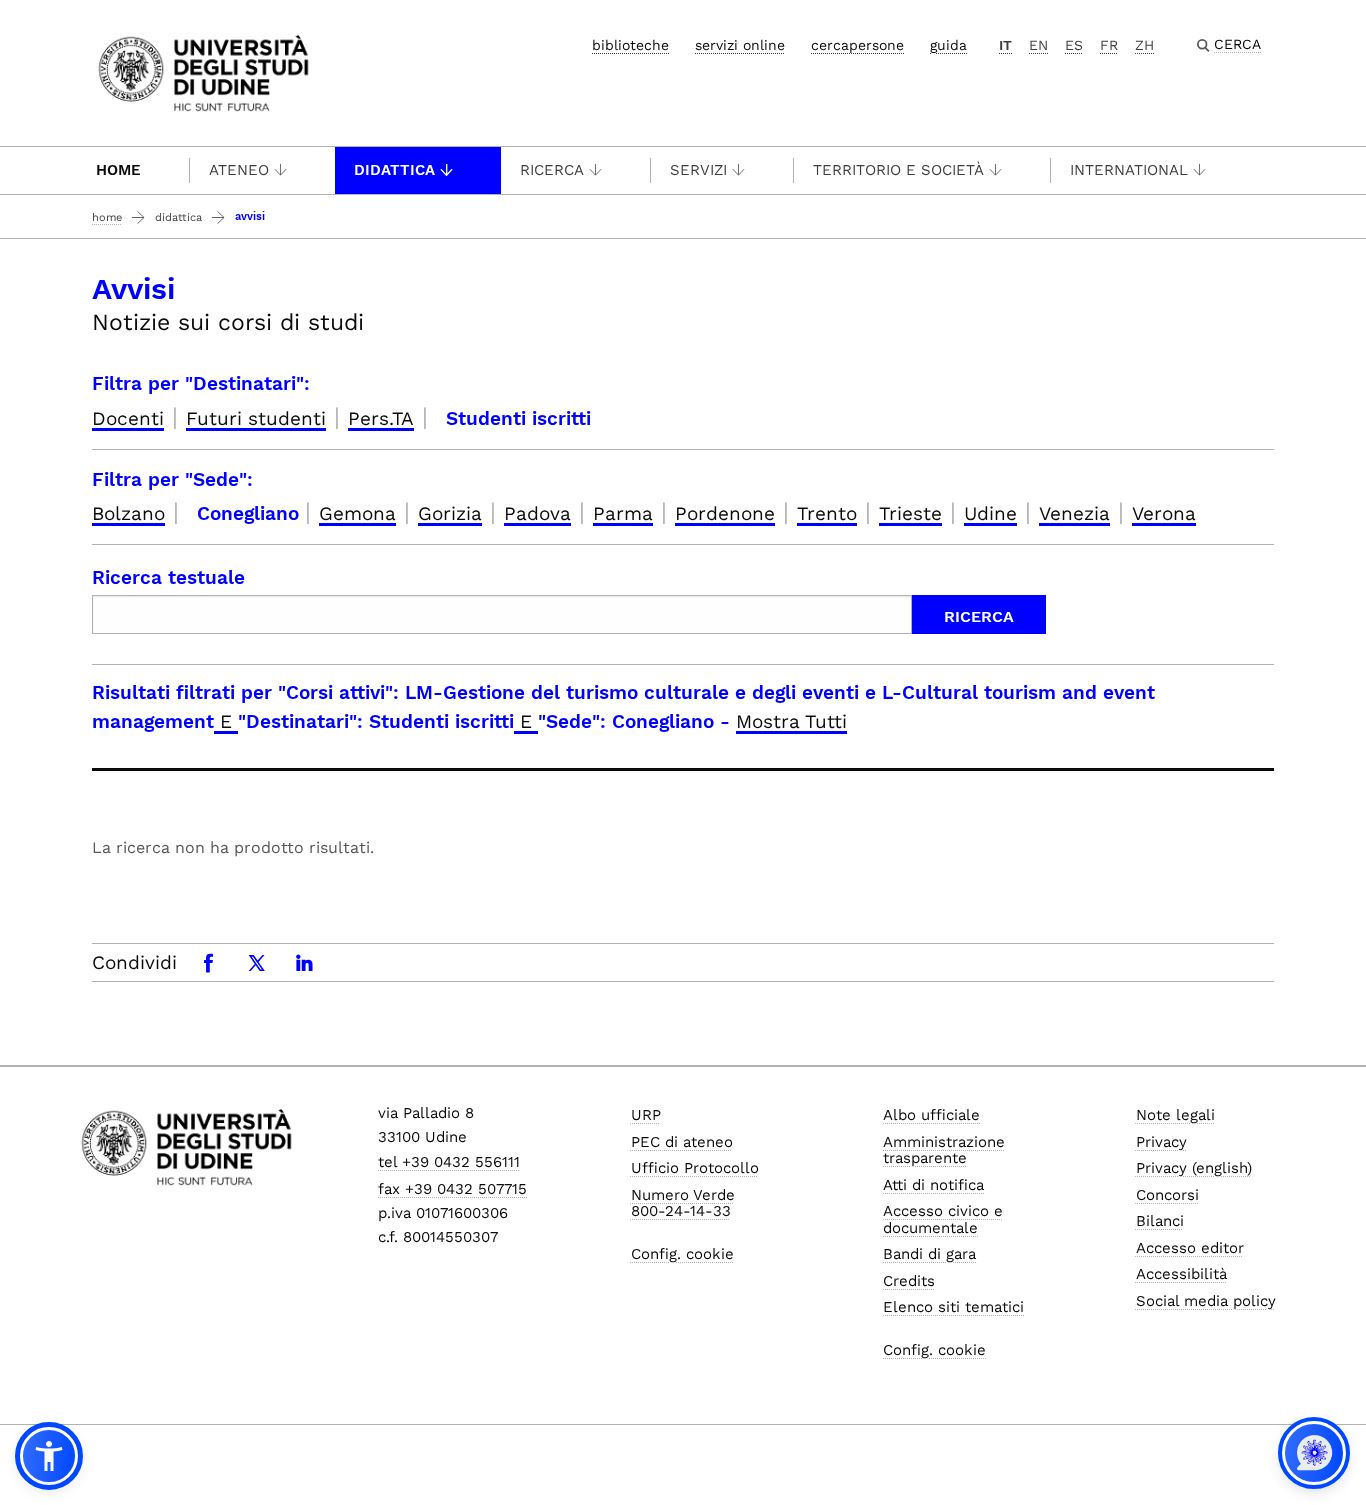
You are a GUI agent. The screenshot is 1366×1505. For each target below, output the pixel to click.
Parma (623, 513)
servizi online (740, 45)
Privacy (1161, 1142)
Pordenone (725, 513)
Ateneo (239, 170)
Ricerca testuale (168, 577)
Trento (827, 513)
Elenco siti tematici (953, 1307)
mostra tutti (791, 721)
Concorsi (1167, 1195)
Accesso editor (1190, 1248)
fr (1109, 45)
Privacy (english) (1194, 1168)
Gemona (357, 513)
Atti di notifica (933, 1185)
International (1129, 170)
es (1074, 45)
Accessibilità (1181, 1274)
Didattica (394, 170)
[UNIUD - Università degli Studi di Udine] (203, 71)
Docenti (128, 418)
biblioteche (630, 45)
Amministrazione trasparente (944, 1150)
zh (1144, 45)
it (1005, 45)
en (1038, 45)
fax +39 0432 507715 (452, 1189)
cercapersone (857, 45)
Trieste (910, 513)
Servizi (698, 170)
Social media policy (1206, 1301)
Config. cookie (682, 1254)
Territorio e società (898, 170)
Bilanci (1160, 1221)
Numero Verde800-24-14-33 (683, 1203)
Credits (909, 1281)
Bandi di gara (929, 1254)
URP (646, 1115)
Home (118, 170)
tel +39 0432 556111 (449, 1162)
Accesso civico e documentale (943, 1219)
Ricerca (552, 170)
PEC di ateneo (682, 1142)
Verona (1164, 513)
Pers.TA (381, 418)
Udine (990, 513)
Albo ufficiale (931, 1115)
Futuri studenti (256, 418)
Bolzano (128, 513)
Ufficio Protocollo (695, 1168)
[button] (49, 1456)
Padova (537, 513)
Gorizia (450, 513)
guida (948, 45)
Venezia (1074, 513)
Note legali (1175, 1115)
